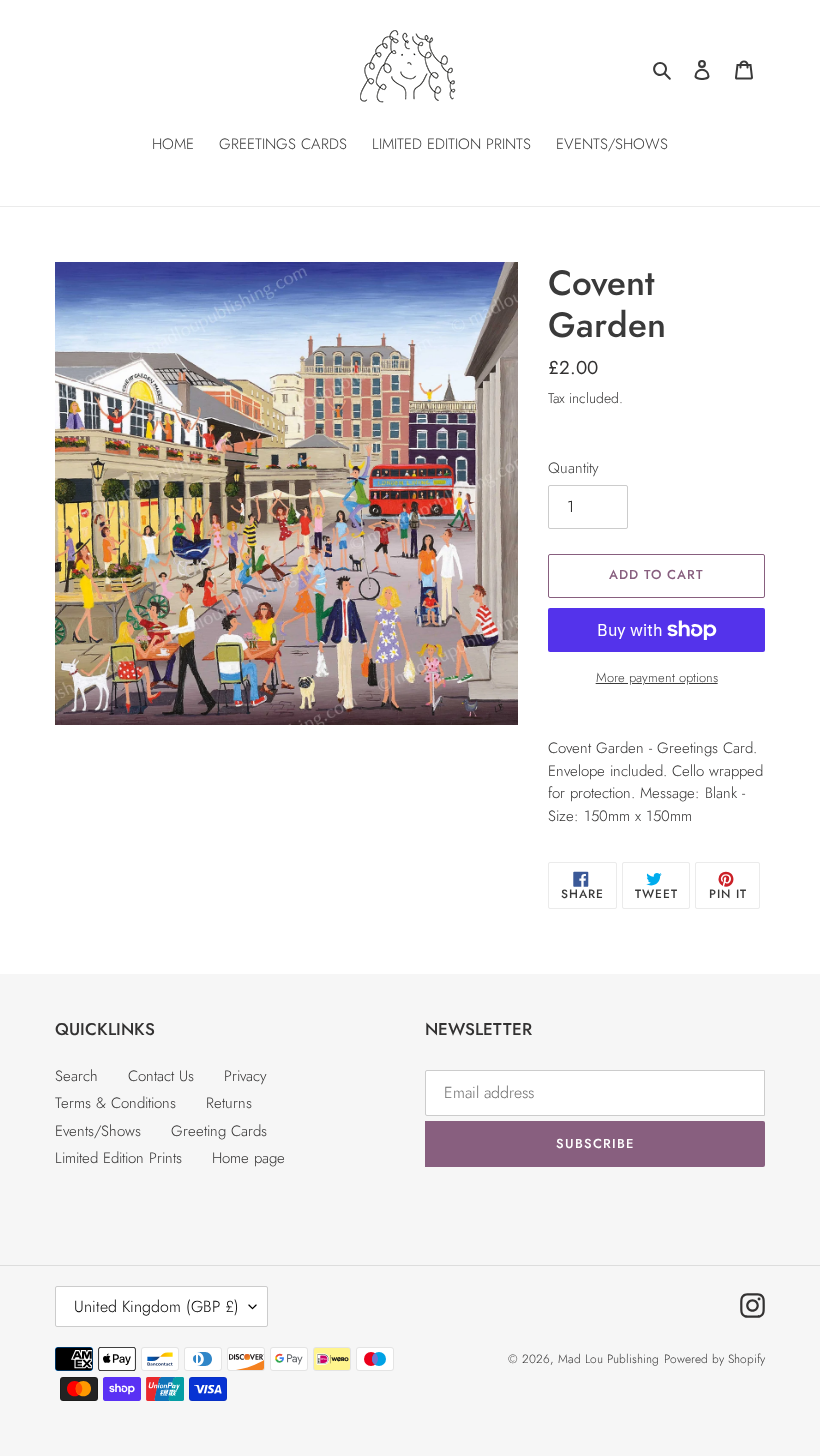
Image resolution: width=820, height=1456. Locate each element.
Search (76, 1076)
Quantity (573, 468)
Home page (248, 1158)
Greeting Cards (219, 1131)
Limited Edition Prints (118, 1158)
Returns (229, 1103)
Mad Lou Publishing (608, 1359)
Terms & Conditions (115, 1103)
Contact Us (161, 1076)
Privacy (245, 1076)
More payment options (657, 677)
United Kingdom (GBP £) (156, 1306)
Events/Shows (98, 1131)
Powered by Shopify (714, 1359)
